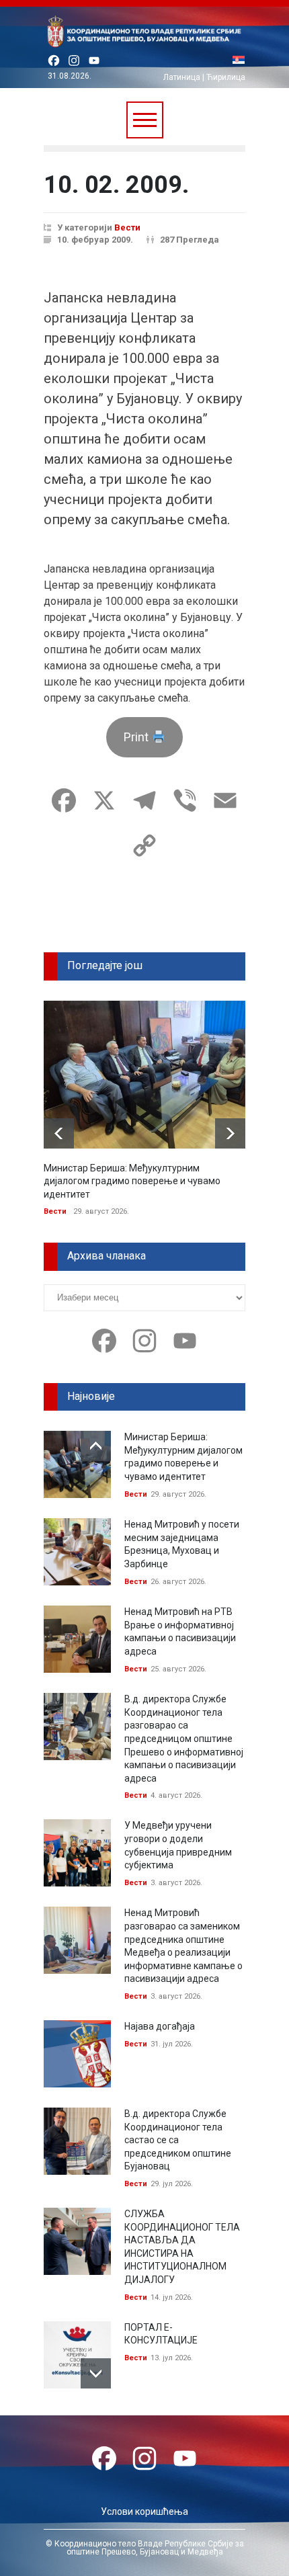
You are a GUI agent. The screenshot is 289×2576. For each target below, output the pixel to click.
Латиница (182, 77)
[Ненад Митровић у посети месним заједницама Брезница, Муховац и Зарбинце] (77, 1552)
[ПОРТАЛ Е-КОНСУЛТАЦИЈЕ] (77, 2355)
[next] (230, 1133)
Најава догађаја (160, 2026)
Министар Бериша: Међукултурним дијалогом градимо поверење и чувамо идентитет (132, 1181)
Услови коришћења (144, 2511)
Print (137, 737)
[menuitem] (239, 61)
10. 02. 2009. (116, 185)
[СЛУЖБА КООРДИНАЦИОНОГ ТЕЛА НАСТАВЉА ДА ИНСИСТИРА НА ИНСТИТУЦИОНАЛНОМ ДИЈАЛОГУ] (77, 2241)
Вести (127, 227)
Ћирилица (226, 77)
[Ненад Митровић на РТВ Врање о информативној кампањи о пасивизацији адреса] (77, 1639)
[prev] (59, 1133)
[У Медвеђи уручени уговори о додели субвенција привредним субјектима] (77, 1853)
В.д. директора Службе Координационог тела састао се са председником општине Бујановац (178, 2140)
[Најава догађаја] (77, 2054)
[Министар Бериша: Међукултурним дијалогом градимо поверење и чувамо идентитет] (144, 1075)
